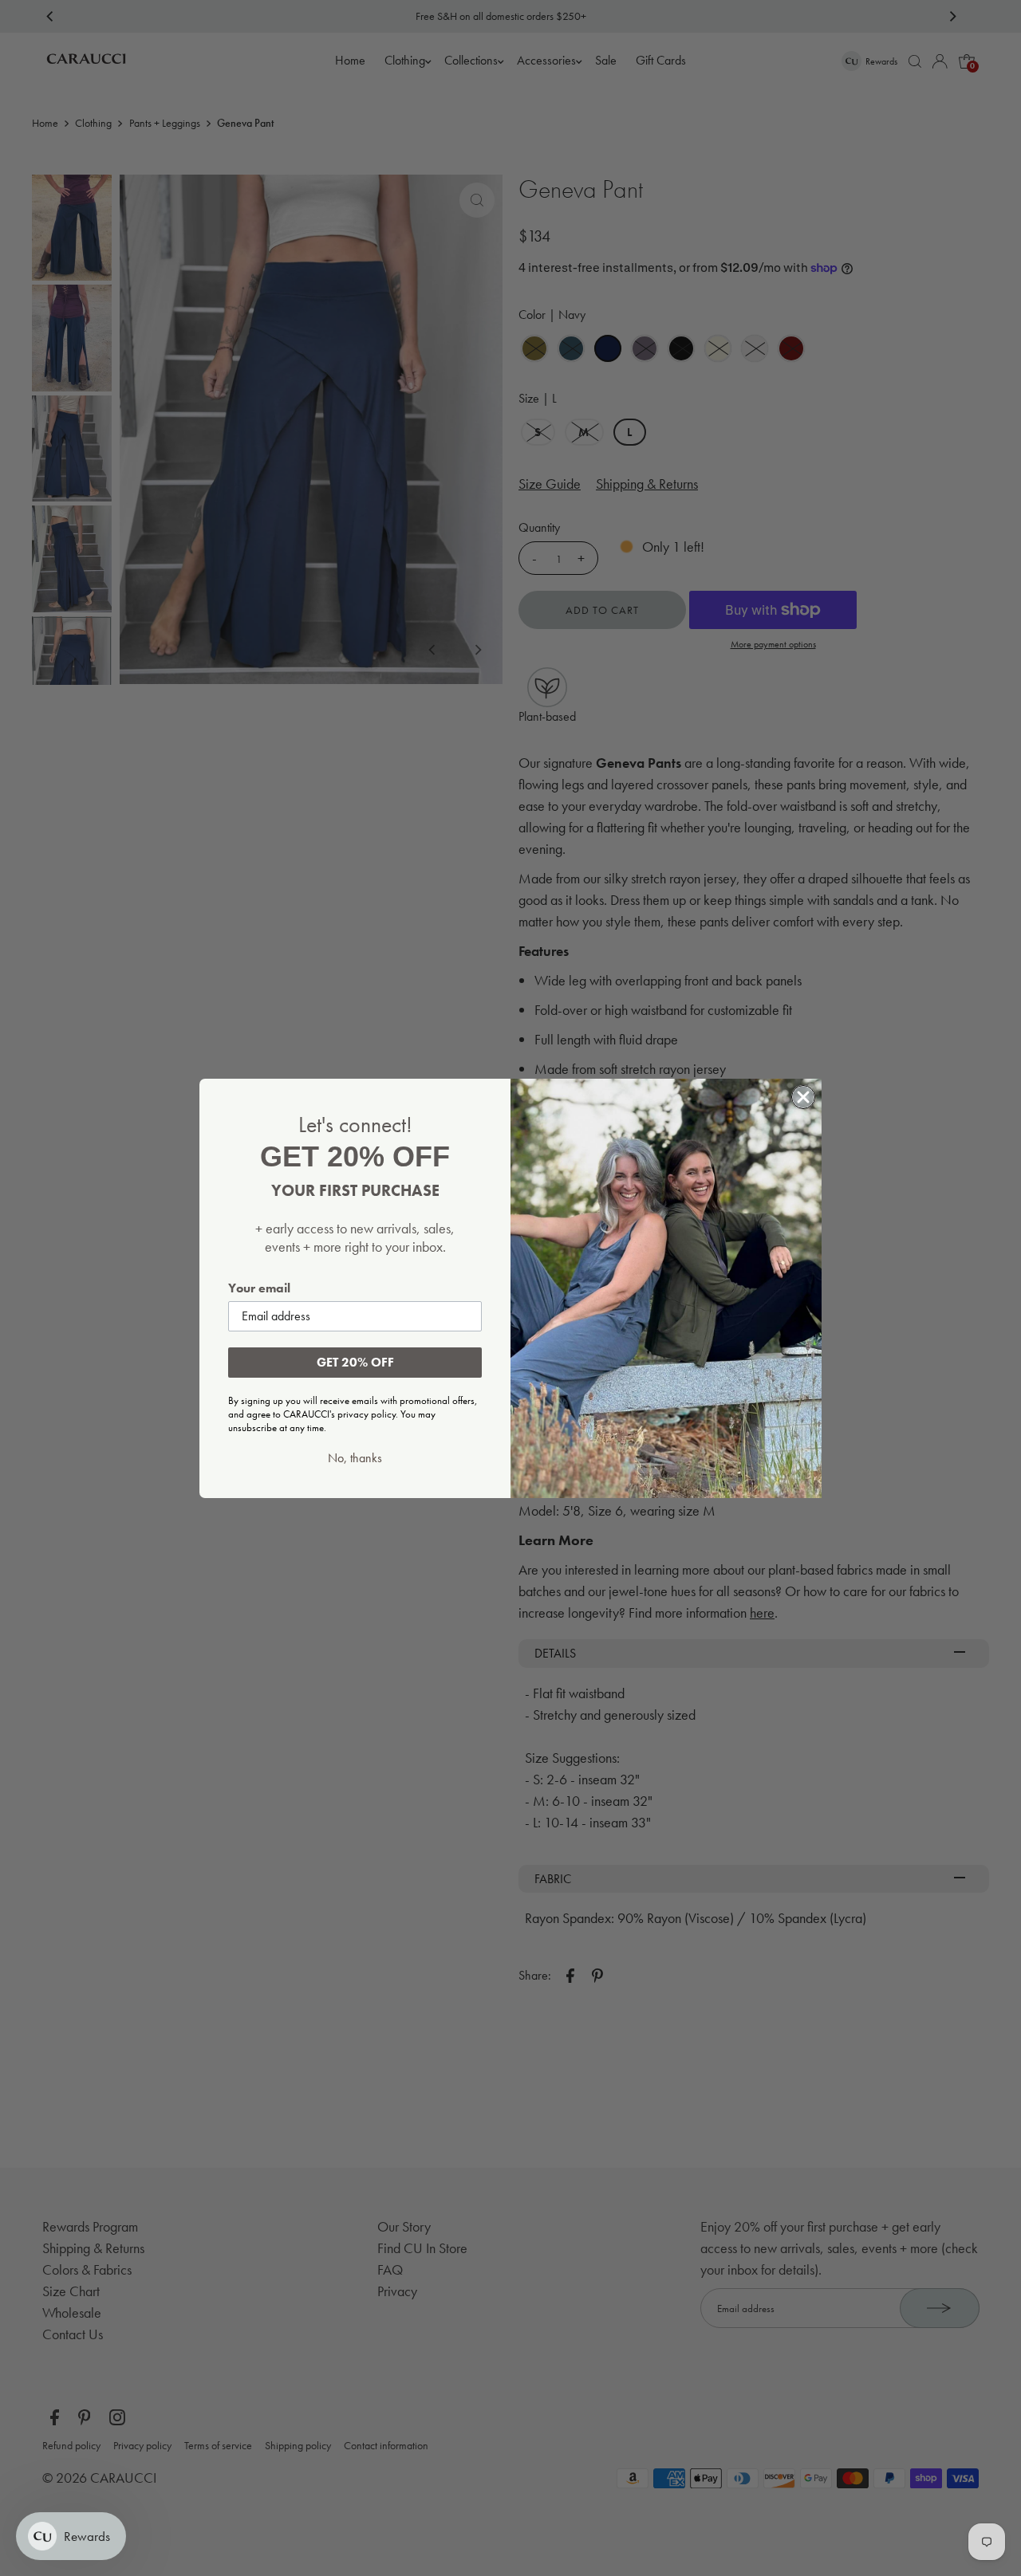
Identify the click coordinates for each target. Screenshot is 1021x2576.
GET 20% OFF (355, 1362)
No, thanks (355, 1458)
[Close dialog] (803, 1097)
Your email (259, 1288)
